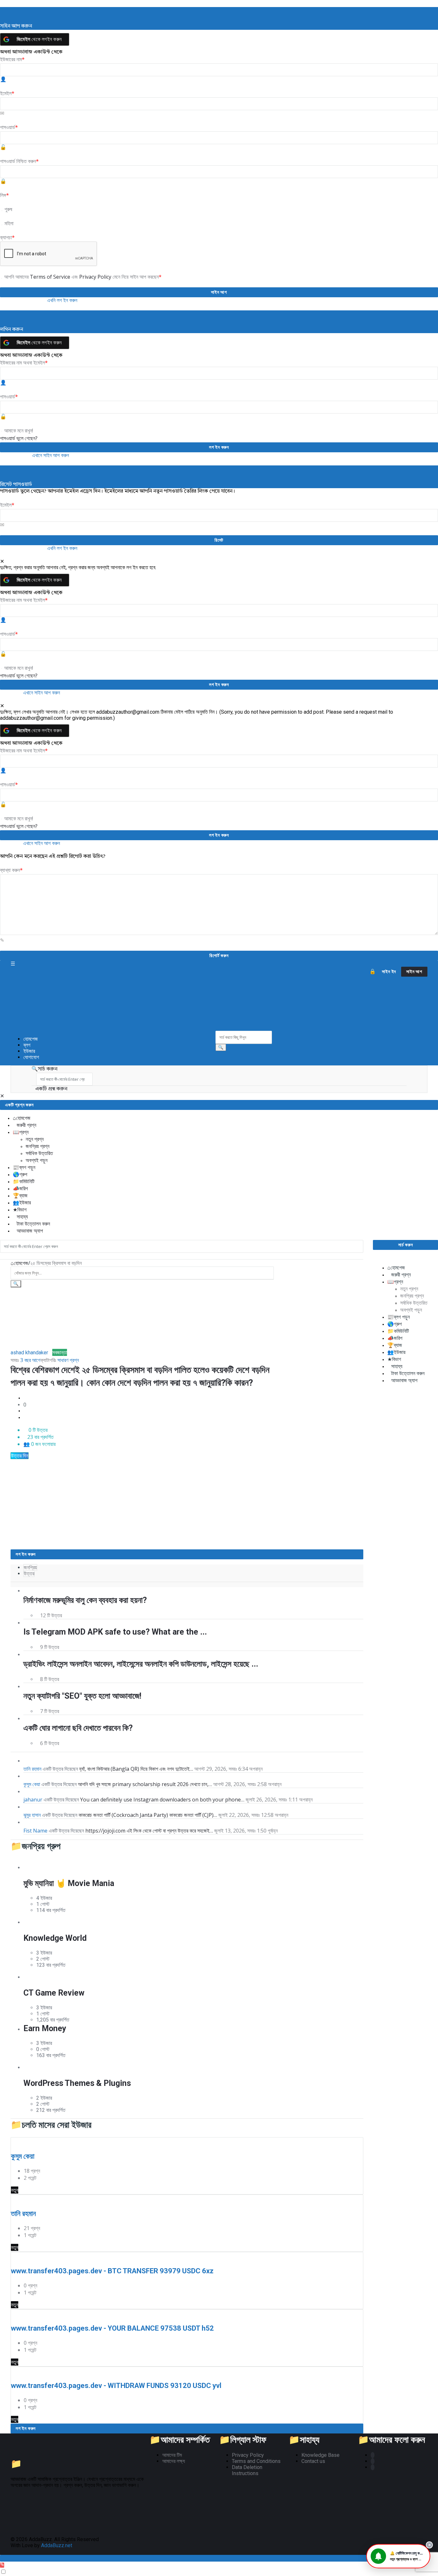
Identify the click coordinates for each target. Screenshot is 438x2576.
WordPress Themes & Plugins (77, 2083)
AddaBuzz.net (57, 2545)
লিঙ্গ (4, 195)
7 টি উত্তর (50, 1711)
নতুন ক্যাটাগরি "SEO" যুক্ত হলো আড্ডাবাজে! (82, 1696)
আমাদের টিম (172, 2455)
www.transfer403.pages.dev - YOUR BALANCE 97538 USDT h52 (112, 2328)
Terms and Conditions (256, 2461)
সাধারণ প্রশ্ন (68, 1360)
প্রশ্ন (24, 1132)
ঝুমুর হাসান (32, 1815)
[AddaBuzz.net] (113, 999)
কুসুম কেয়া (32, 1784)
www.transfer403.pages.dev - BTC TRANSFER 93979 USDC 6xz (112, 2271)
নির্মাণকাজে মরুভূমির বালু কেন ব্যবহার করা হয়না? (85, 1600)
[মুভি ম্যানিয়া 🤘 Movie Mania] (33, 1867)
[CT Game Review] (33, 1977)
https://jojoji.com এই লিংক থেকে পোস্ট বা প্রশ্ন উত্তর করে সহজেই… (149, 1831)
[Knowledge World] (33, 1922)
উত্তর (29, 1574)
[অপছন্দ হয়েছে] (25, 1418)
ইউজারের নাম (12, 59)
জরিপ (24, 1189)
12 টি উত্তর (51, 1615)
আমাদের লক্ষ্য (174, 2461)
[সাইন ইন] (373, 972)
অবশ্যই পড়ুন (37, 1160)
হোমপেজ (31, 1039)
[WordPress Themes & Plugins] (33, 2067)
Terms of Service (51, 277)
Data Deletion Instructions (247, 2470)
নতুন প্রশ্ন (35, 1139)
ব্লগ (27, 1045)
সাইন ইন (389, 972)
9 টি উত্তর (50, 1647)
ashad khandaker (29, 1353)
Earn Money (45, 2028)
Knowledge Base (320, 2455)
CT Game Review (54, 1993)
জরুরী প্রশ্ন (26, 1125)
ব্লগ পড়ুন (27, 1167)
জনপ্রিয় (30, 1567)
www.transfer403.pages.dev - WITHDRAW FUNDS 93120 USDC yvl (116, 2386)
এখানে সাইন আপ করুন (51, 455)
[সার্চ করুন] (221, 1047)
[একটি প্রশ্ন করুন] (2, 2565)
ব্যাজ (23, 1196)
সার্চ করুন (48, 1069)
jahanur (33, 1800)
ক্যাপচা (7, 237)
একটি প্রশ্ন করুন (51, 1089)
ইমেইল (7, 93)
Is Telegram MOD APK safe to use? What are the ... (115, 1632)
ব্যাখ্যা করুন (11, 870)
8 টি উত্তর (50, 1679)
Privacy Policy (96, 277)
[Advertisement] (142, 1505)
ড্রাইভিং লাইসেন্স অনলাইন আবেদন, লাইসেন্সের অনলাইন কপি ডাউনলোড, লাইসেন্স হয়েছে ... (141, 1664)
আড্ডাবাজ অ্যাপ (30, 1231)
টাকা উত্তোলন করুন (33, 1224)
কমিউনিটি (27, 1181)
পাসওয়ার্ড (9, 127)
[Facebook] (373, 2455)
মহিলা (9, 223)
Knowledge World (55, 1938)
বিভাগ (22, 1210)
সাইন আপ (414, 972)
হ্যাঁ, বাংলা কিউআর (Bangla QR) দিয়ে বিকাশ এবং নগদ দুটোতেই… (136, 1769)
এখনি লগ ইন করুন (62, 300)
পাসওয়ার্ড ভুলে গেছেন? (19, 438)
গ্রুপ (23, 1174)
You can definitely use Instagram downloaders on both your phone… (162, 1800)
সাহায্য (22, 1217)
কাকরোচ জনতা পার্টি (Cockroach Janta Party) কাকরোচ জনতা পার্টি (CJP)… (148, 1815)
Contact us (313, 2461)
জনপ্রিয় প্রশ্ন (38, 1146)
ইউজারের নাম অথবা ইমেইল (24, 363)
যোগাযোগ (31, 1057)
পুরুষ (8, 209)
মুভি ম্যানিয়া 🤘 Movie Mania (69, 1883)
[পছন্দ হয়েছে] (25, 1398)
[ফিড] (373, 2467)
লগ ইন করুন (26, 1554)
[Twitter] (373, 2461)
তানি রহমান (32, 1769)
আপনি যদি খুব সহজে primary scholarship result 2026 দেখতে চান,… (145, 1784)
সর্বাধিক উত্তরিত (39, 1153)
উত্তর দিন (20, 1456)
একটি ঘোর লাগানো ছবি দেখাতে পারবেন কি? (78, 1728)
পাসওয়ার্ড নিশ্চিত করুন (19, 161)
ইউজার (29, 1051)
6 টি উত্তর (50, 1743)
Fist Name (35, 1831)
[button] (398, 2556)
